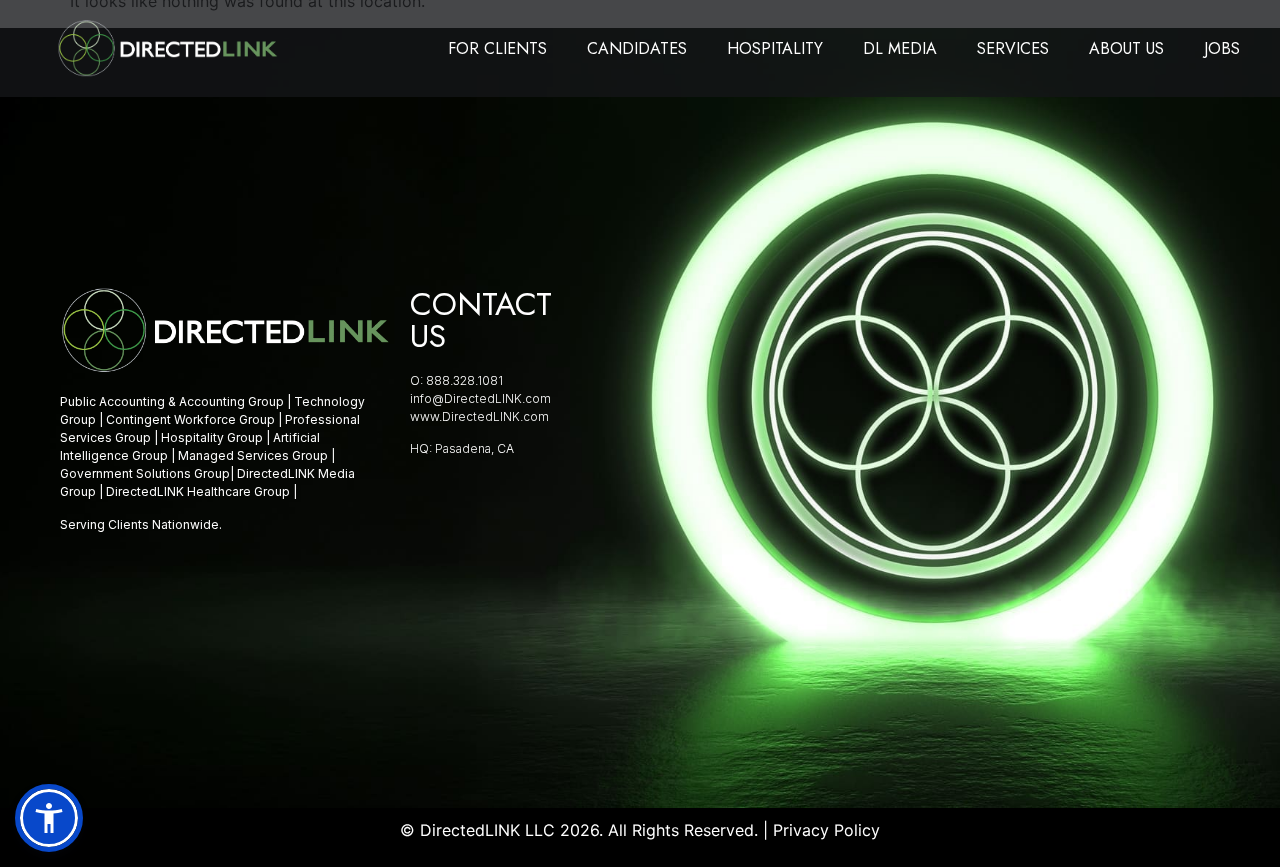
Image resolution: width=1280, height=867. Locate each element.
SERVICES (1013, 48)
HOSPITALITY (775, 48)
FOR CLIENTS (497, 48)
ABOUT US (1126, 48)
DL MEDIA (900, 48)
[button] (49, 818)
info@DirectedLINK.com (480, 398)
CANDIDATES (637, 48)
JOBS (1222, 48)
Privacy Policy (826, 830)
